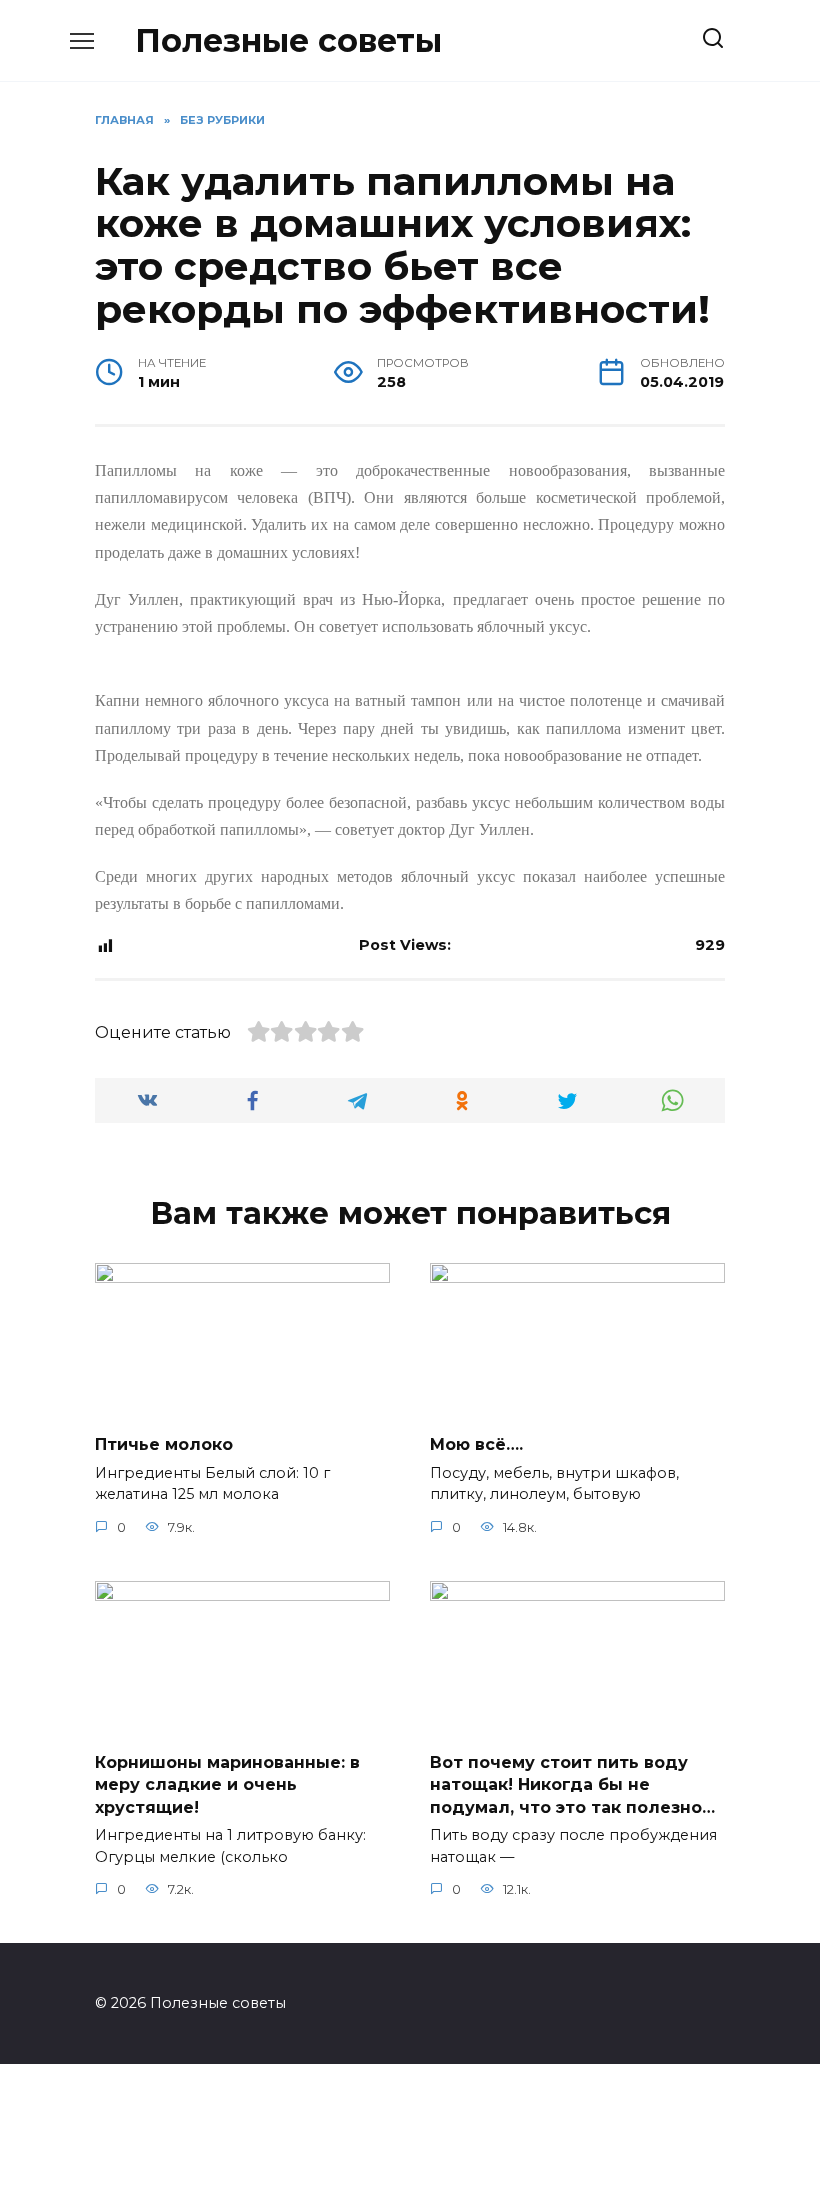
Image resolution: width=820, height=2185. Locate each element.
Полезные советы (288, 40)
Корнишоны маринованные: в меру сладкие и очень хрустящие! (227, 1785)
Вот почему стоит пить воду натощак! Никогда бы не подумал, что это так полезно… (572, 1785)
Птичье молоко (164, 1444)
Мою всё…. (476, 1444)
